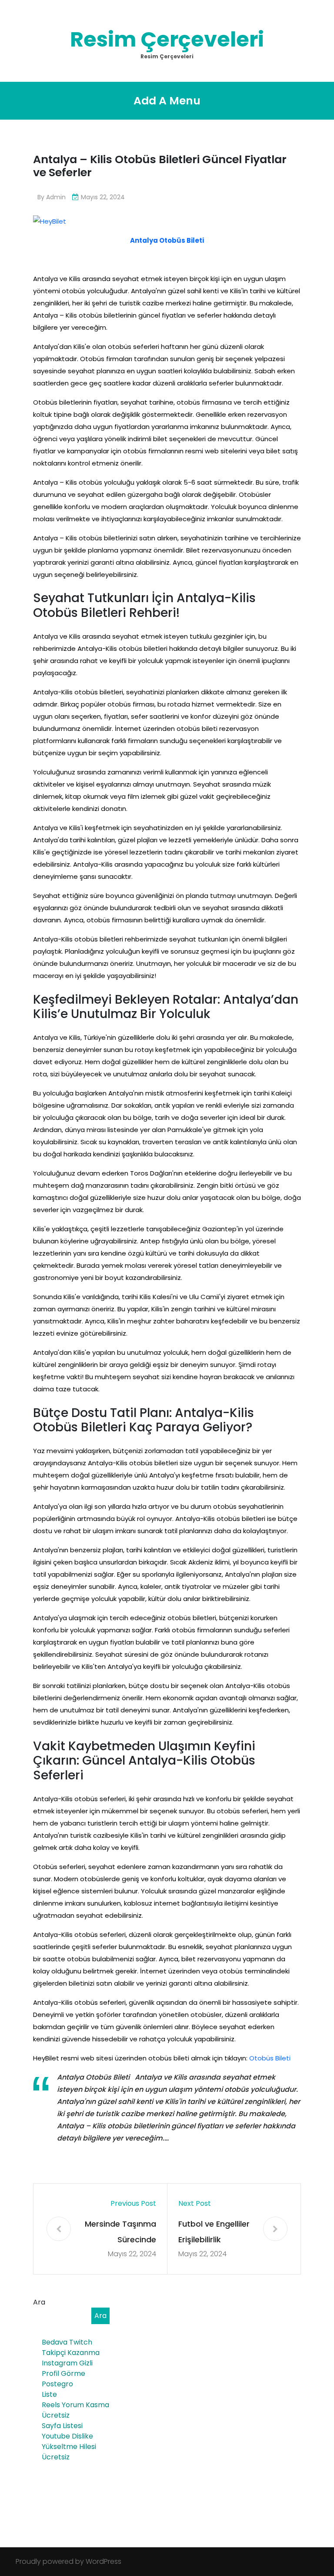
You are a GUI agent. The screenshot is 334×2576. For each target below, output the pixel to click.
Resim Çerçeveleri (167, 39)
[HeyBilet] (50, 221)
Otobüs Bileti (270, 2058)
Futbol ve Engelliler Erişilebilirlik (214, 2232)
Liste (49, 2394)
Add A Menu (167, 101)
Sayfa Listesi (62, 2426)
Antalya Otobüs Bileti (167, 240)
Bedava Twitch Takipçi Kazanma (71, 2347)
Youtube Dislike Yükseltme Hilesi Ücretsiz (69, 2447)
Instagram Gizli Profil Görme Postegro (67, 2373)
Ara (39, 2302)
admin (56, 197)
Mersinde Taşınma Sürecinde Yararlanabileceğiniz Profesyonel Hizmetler (120, 2233)
